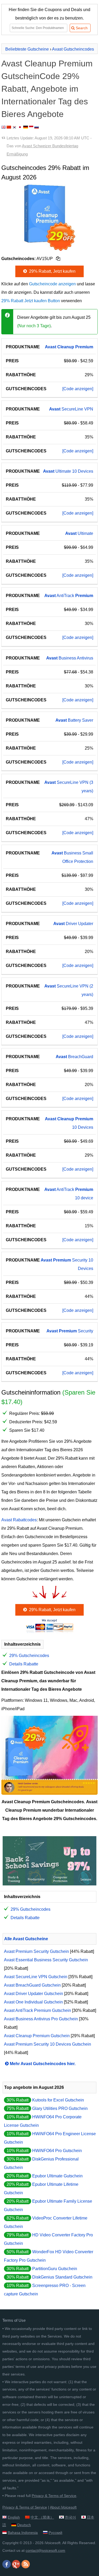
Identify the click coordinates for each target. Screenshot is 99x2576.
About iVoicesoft (63, 2507)
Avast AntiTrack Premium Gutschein (37, 2010)
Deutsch (24, 2525)
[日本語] (20, 127)
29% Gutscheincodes (29, 1656)
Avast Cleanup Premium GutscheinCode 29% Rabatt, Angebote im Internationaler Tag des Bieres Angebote (47, 89)
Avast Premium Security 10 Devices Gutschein (48, 2044)
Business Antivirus (70, 658)
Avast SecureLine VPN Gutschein (36, 1977)
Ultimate (79, 533)
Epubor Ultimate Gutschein (57, 2176)
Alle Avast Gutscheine (26, 1939)
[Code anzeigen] (78, 389)
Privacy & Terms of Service (54, 2496)
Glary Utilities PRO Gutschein (60, 2108)
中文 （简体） (42, 2517)
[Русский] (37, 127)
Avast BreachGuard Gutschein (32, 1985)
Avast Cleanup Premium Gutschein (37, 2036)
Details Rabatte (24, 1664)
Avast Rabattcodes (19, 1520)
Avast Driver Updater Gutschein (34, 1994)
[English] (3, 127)
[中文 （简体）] (9, 127)
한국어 (70, 2517)
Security (70, 1331)
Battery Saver (74, 720)
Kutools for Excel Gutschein (58, 2100)
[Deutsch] (26, 127)
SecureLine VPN (71, 409)
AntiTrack (69, 596)
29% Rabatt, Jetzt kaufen (52, 271)
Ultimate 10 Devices (68, 471)
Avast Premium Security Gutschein (36, 1951)
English (14, 2517)
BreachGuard (74, 1057)
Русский (55, 2533)
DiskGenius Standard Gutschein (62, 2277)
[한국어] (15, 127)
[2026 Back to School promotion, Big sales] (49, 1884)
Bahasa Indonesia (23, 2533)
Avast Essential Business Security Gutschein (46, 1960)
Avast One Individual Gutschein (33, 2002)
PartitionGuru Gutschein (55, 2269)
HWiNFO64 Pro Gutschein (57, 2151)
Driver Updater (73, 924)
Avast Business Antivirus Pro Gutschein (41, 2019)
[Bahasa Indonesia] (31, 127)
